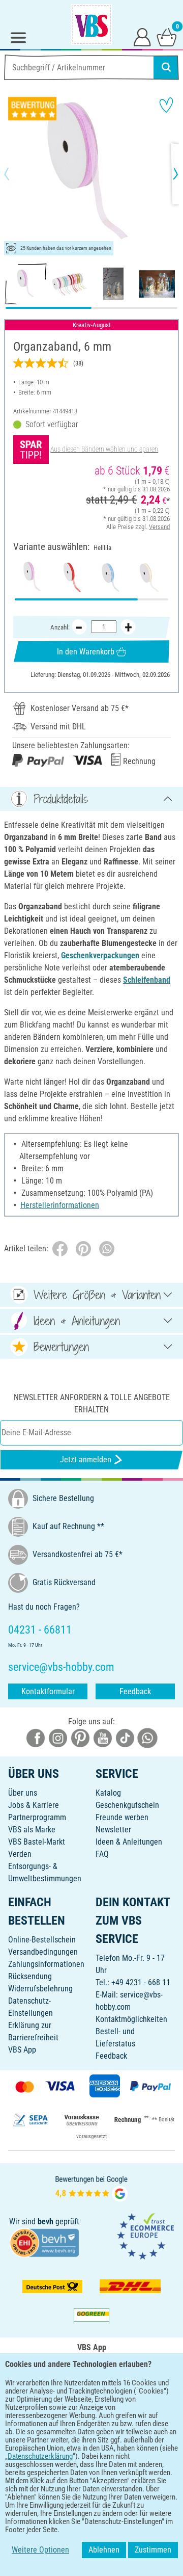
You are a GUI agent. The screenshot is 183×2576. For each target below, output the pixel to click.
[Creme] (150, 577)
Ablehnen (104, 2550)
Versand (159, 527)
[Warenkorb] (167, 37)
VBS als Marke (32, 1830)
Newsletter (113, 1830)
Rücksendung (30, 1976)
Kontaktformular (48, 1691)
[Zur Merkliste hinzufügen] (166, 105)
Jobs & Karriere (34, 1805)
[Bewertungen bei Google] (91, 2188)
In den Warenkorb (86, 652)
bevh (45, 2222)
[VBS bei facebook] (36, 1738)
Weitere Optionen (40, 2550)
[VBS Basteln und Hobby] (91, 24)
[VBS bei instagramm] (58, 1738)
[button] (15, 174)
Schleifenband (147, 980)
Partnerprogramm (37, 1817)
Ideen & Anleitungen (129, 1842)
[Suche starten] (166, 67)
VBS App (22, 2050)
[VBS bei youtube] (103, 1738)
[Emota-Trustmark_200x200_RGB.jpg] (145, 2236)
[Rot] (72, 577)
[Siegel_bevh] (44, 2242)
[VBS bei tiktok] (125, 1738)
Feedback (135, 1691)
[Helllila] (33, 577)
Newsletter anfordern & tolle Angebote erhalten (92, 1403)
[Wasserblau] (111, 577)
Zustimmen (153, 2550)
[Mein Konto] (142, 37)
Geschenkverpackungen (100, 955)
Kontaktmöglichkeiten (131, 2019)
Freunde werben (122, 1817)
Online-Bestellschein (42, 1940)
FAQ (102, 1854)
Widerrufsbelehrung (40, 1989)
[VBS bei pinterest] (80, 1738)
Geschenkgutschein (127, 1805)
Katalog (108, 1793)
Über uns (23, 1793)
